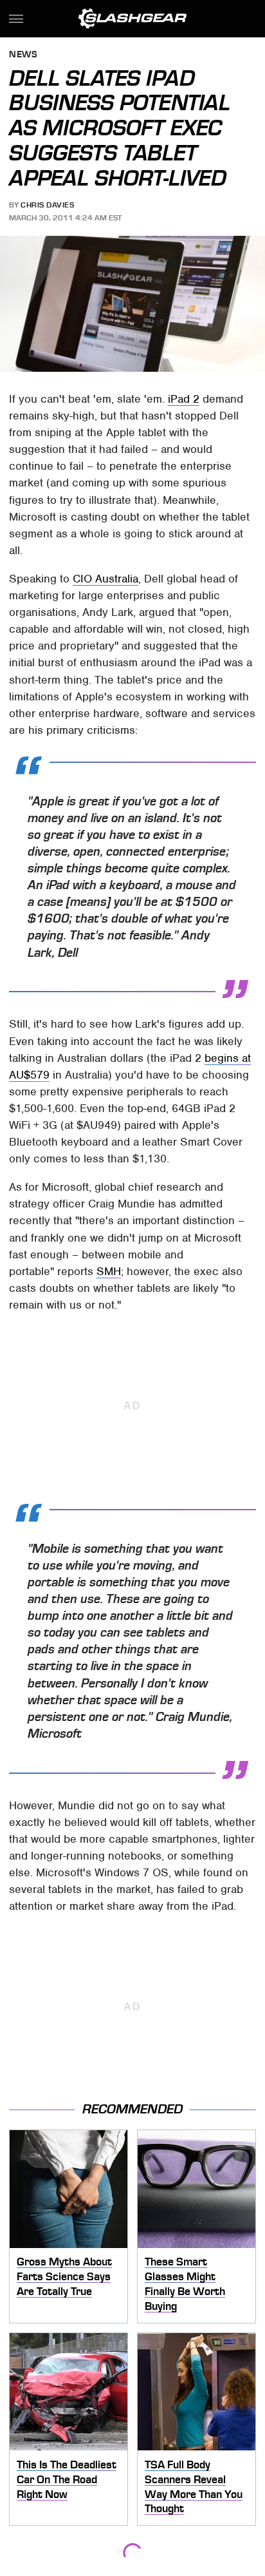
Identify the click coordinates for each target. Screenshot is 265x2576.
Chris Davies (47, 205)
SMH (109, 1271)
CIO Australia (105, 579)
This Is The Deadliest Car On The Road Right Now (67, 2479)
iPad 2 (184, 399)
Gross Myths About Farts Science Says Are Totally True (64, 2276)
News (23, 55)
